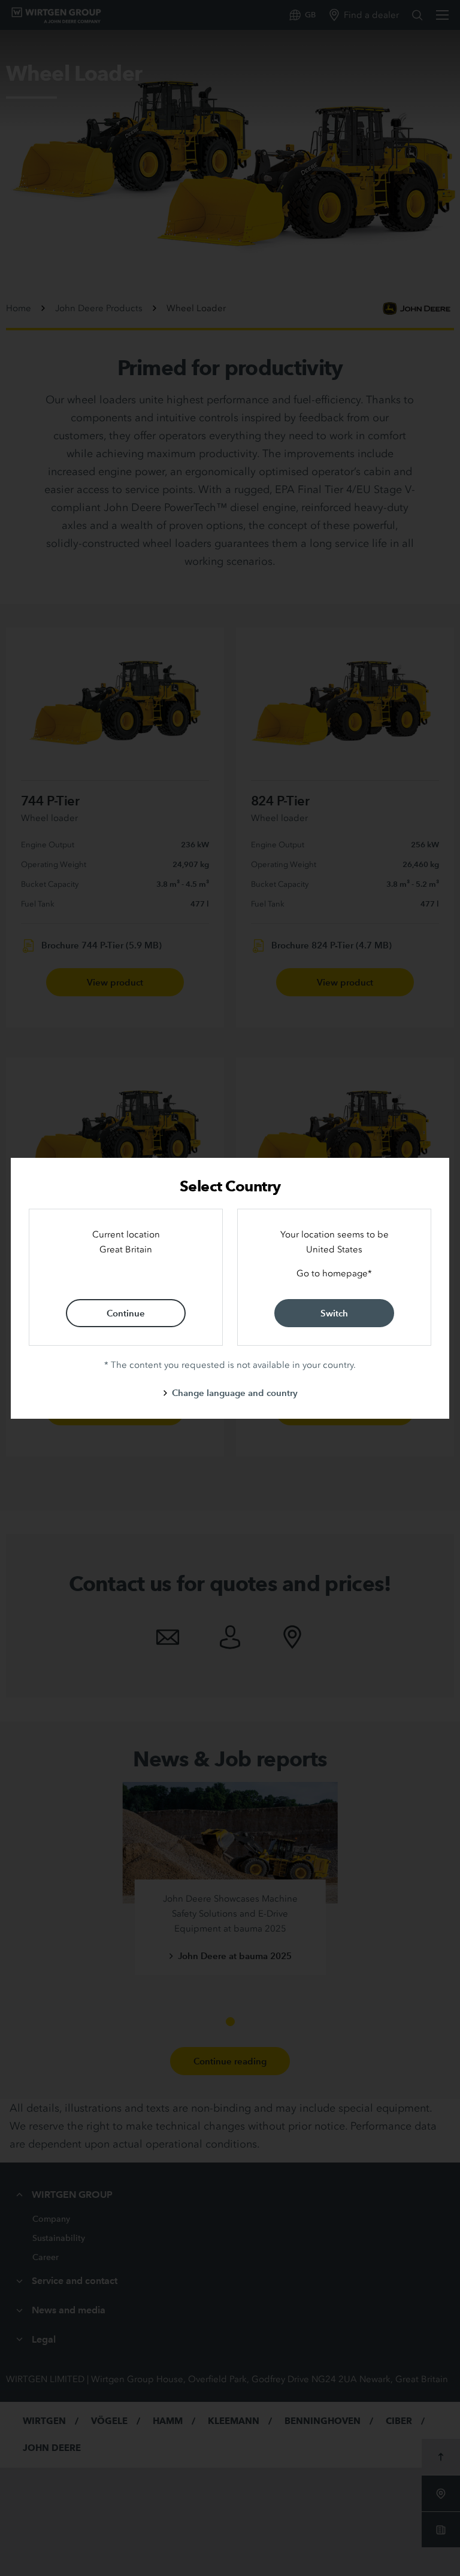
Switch (334, 1313)
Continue (126, 1313)
